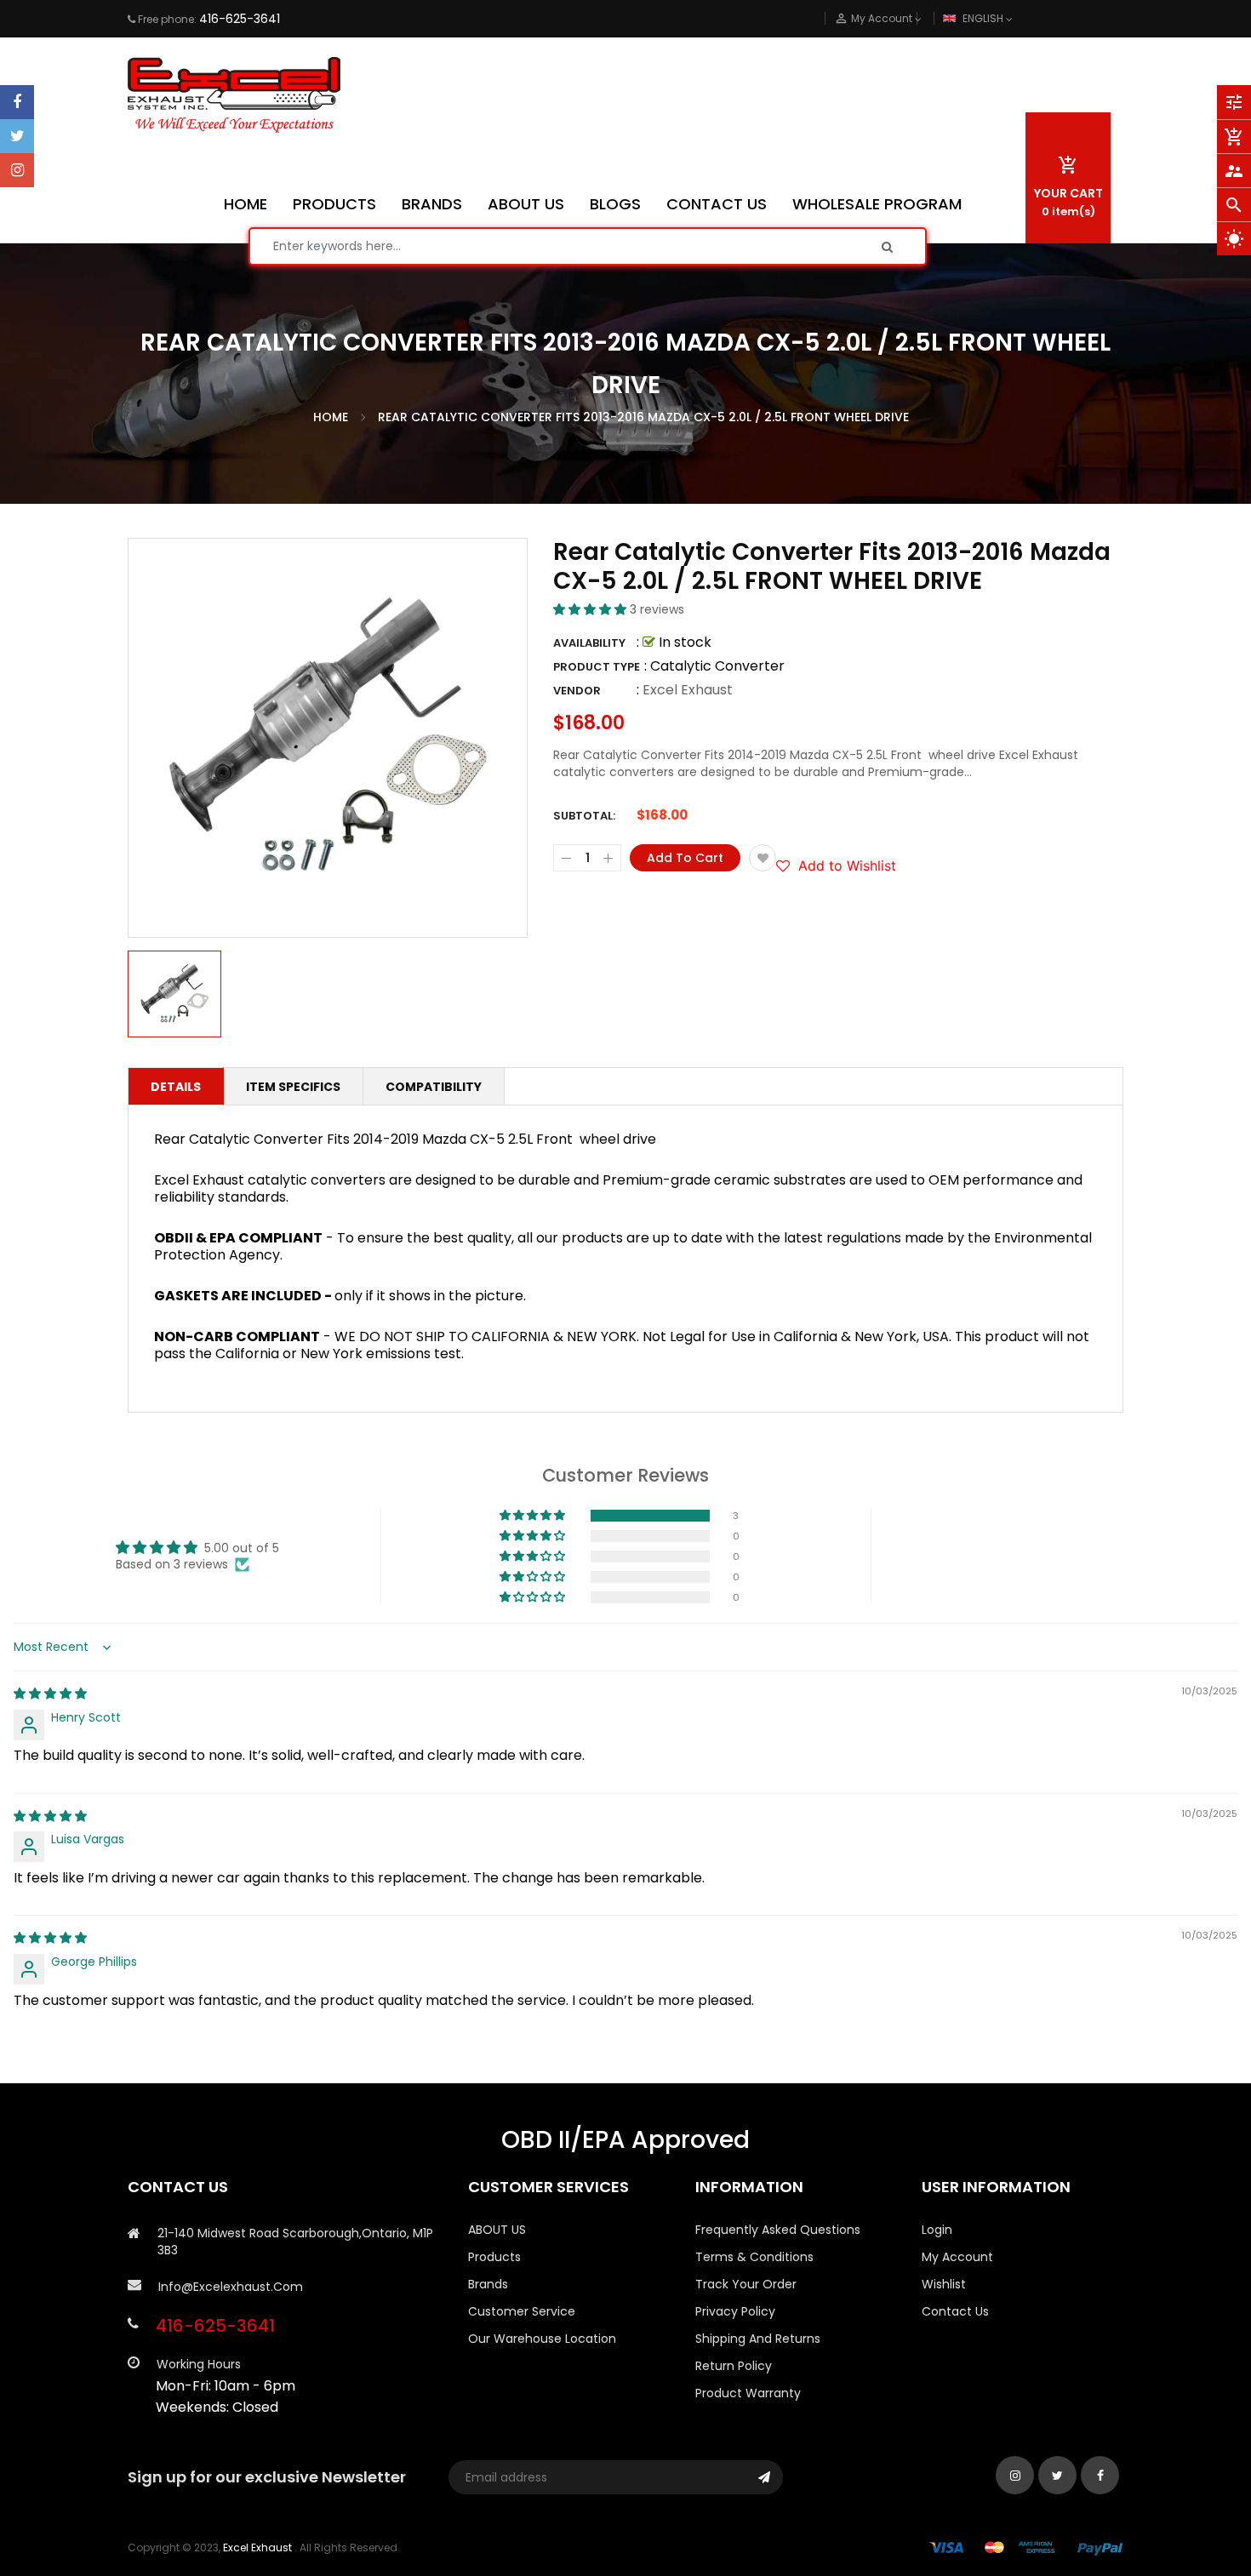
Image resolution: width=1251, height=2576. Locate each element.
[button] (591, 609)
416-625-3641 (240, 19)
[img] (50, 1694)
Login (937, 2230)
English (984, 18)
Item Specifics (293, 1087)
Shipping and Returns (758, 2339)
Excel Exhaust (688, 690)
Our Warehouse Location (542, 2339)
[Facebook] (17, 102)
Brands (488, 2284)
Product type (597, 667)
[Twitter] (17, 136)
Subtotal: (584, 816)
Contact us (955, 2311)
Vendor (577, 691)
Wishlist (944, 2284)
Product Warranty (748, 2393)
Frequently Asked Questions (778, 2230)
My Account (957, 2257)
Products (494, 2257)
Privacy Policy (735, 2311)
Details (176, 1087)
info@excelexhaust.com (231, 2287)
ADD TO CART (878, 2523)
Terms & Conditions (754, 2257)
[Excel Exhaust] (1026, 2547)
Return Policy (734, 2366)
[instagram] (17, 170)
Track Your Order (746, 2284)
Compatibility (434, 1087)
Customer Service (522, 2311)
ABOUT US (497, 2230)
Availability (589, 643)
